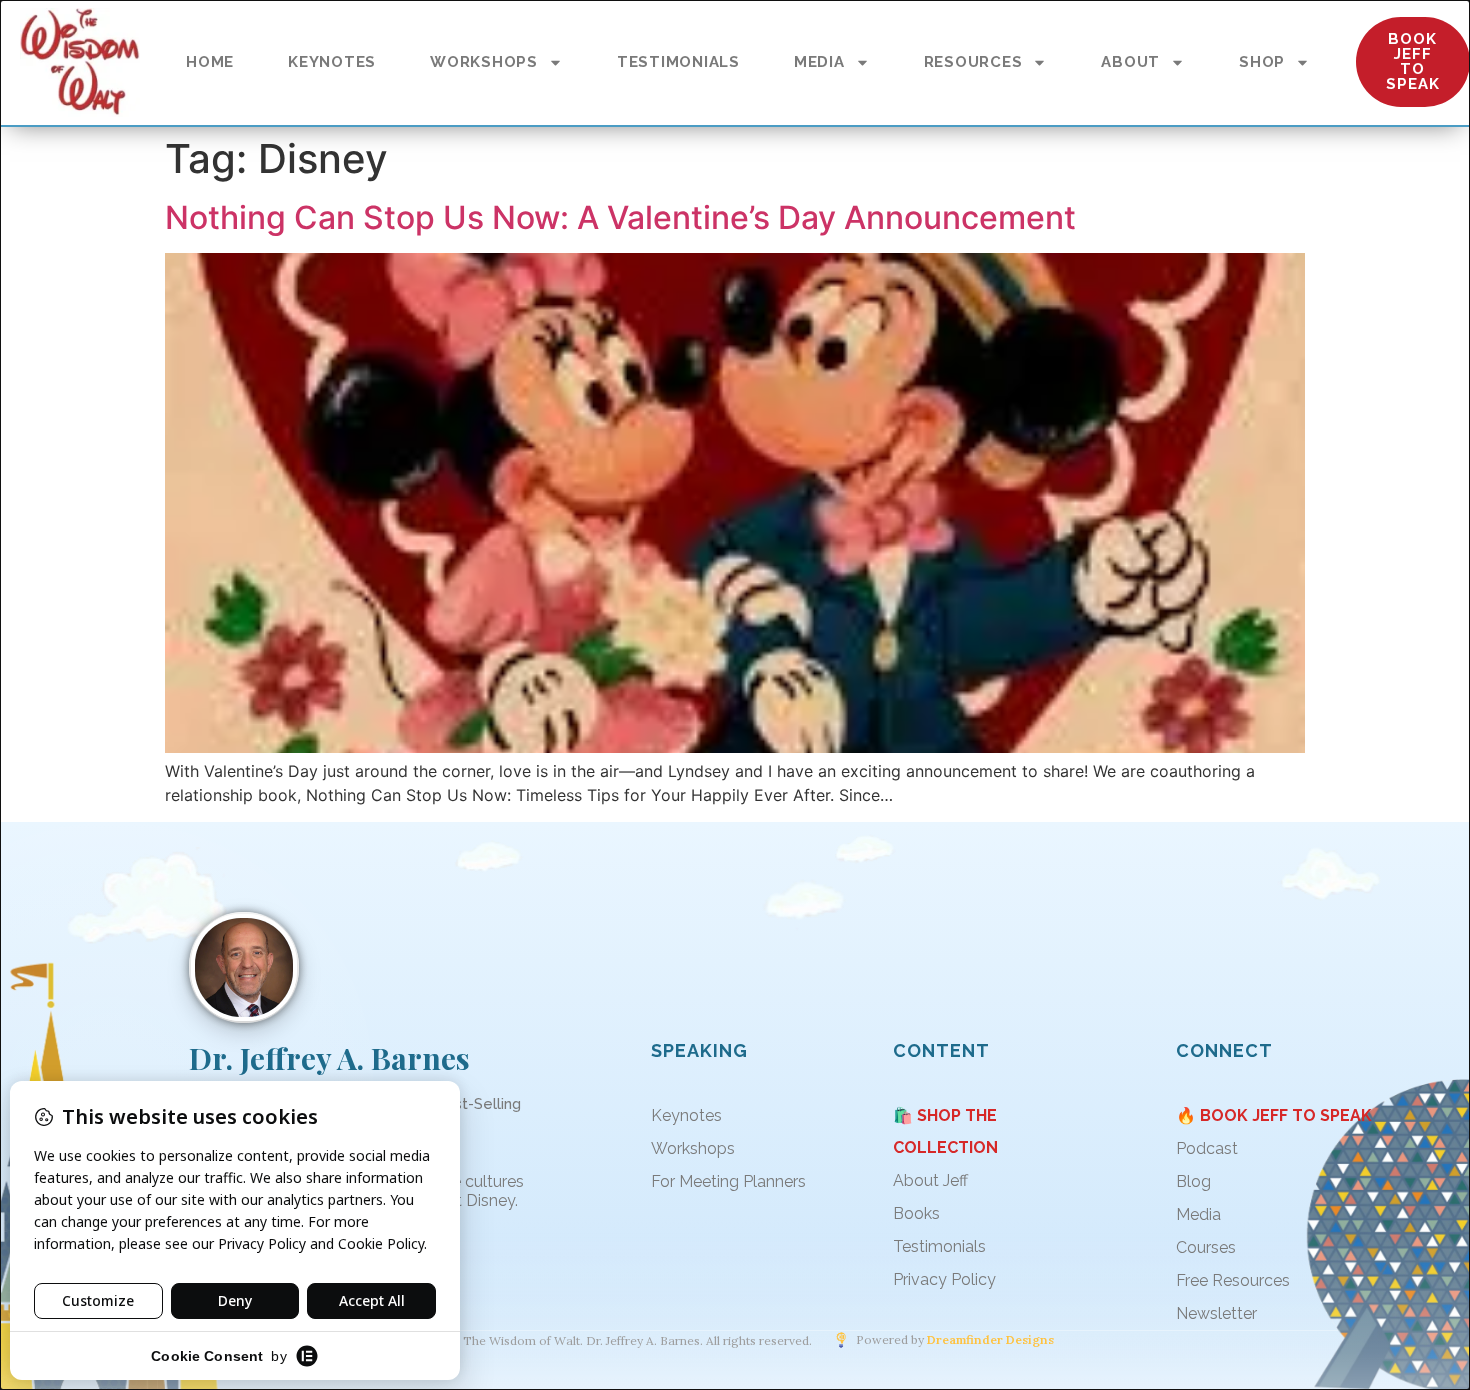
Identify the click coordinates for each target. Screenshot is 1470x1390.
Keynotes (686, 1115)
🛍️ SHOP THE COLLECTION (945, 1131)
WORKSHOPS (484, 62)
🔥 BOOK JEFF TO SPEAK (1274, 1115)
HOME (210, 62)
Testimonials (939, 1246)
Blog (1193, 1181)
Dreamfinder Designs (990, 1340)
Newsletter (1216, 1313)
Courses (1206, 1247)
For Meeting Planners (728, 1181)
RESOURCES (973, 62)
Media (1198, 1214)
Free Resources (1233, 1280)
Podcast (1207, 1148)
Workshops (693, 1148)
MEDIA (819, 62)
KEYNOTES (332, 62)
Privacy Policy (944, 1279)
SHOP (1262, 62)
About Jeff (930, 1180)
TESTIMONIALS (678, 62)
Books (916, 1213)
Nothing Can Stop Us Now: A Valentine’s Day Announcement (620, 217)
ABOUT (1130, 62)
